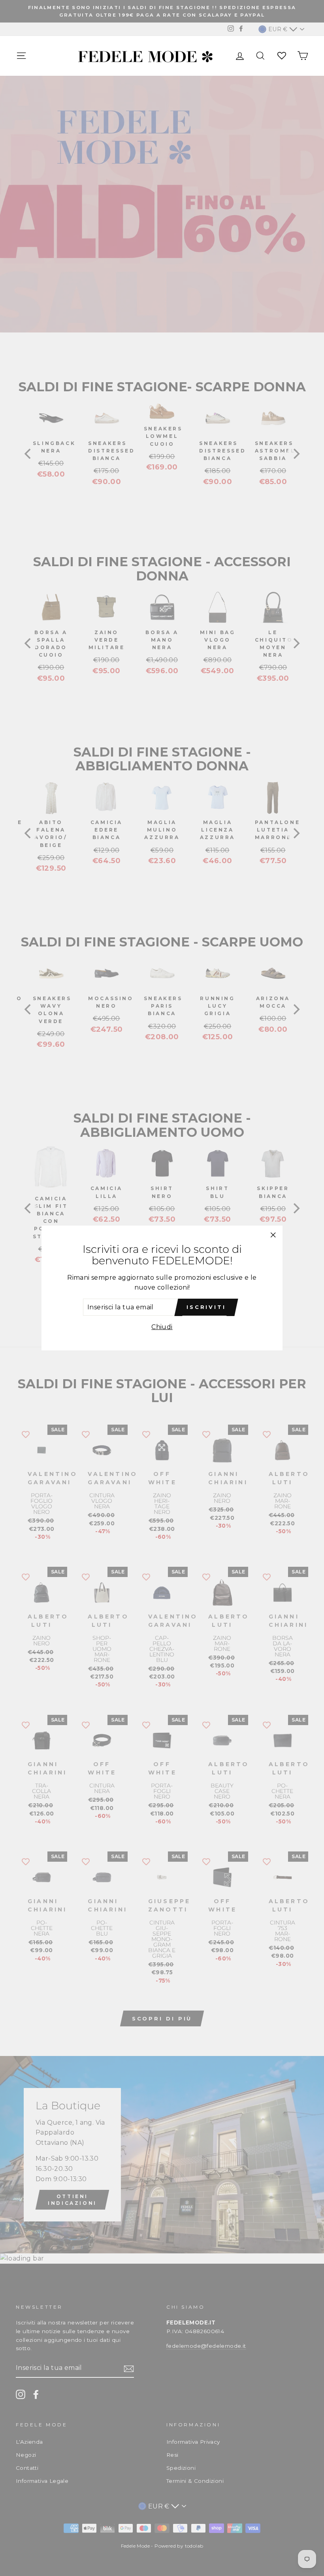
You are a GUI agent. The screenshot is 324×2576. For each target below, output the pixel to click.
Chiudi (162, 1327)
